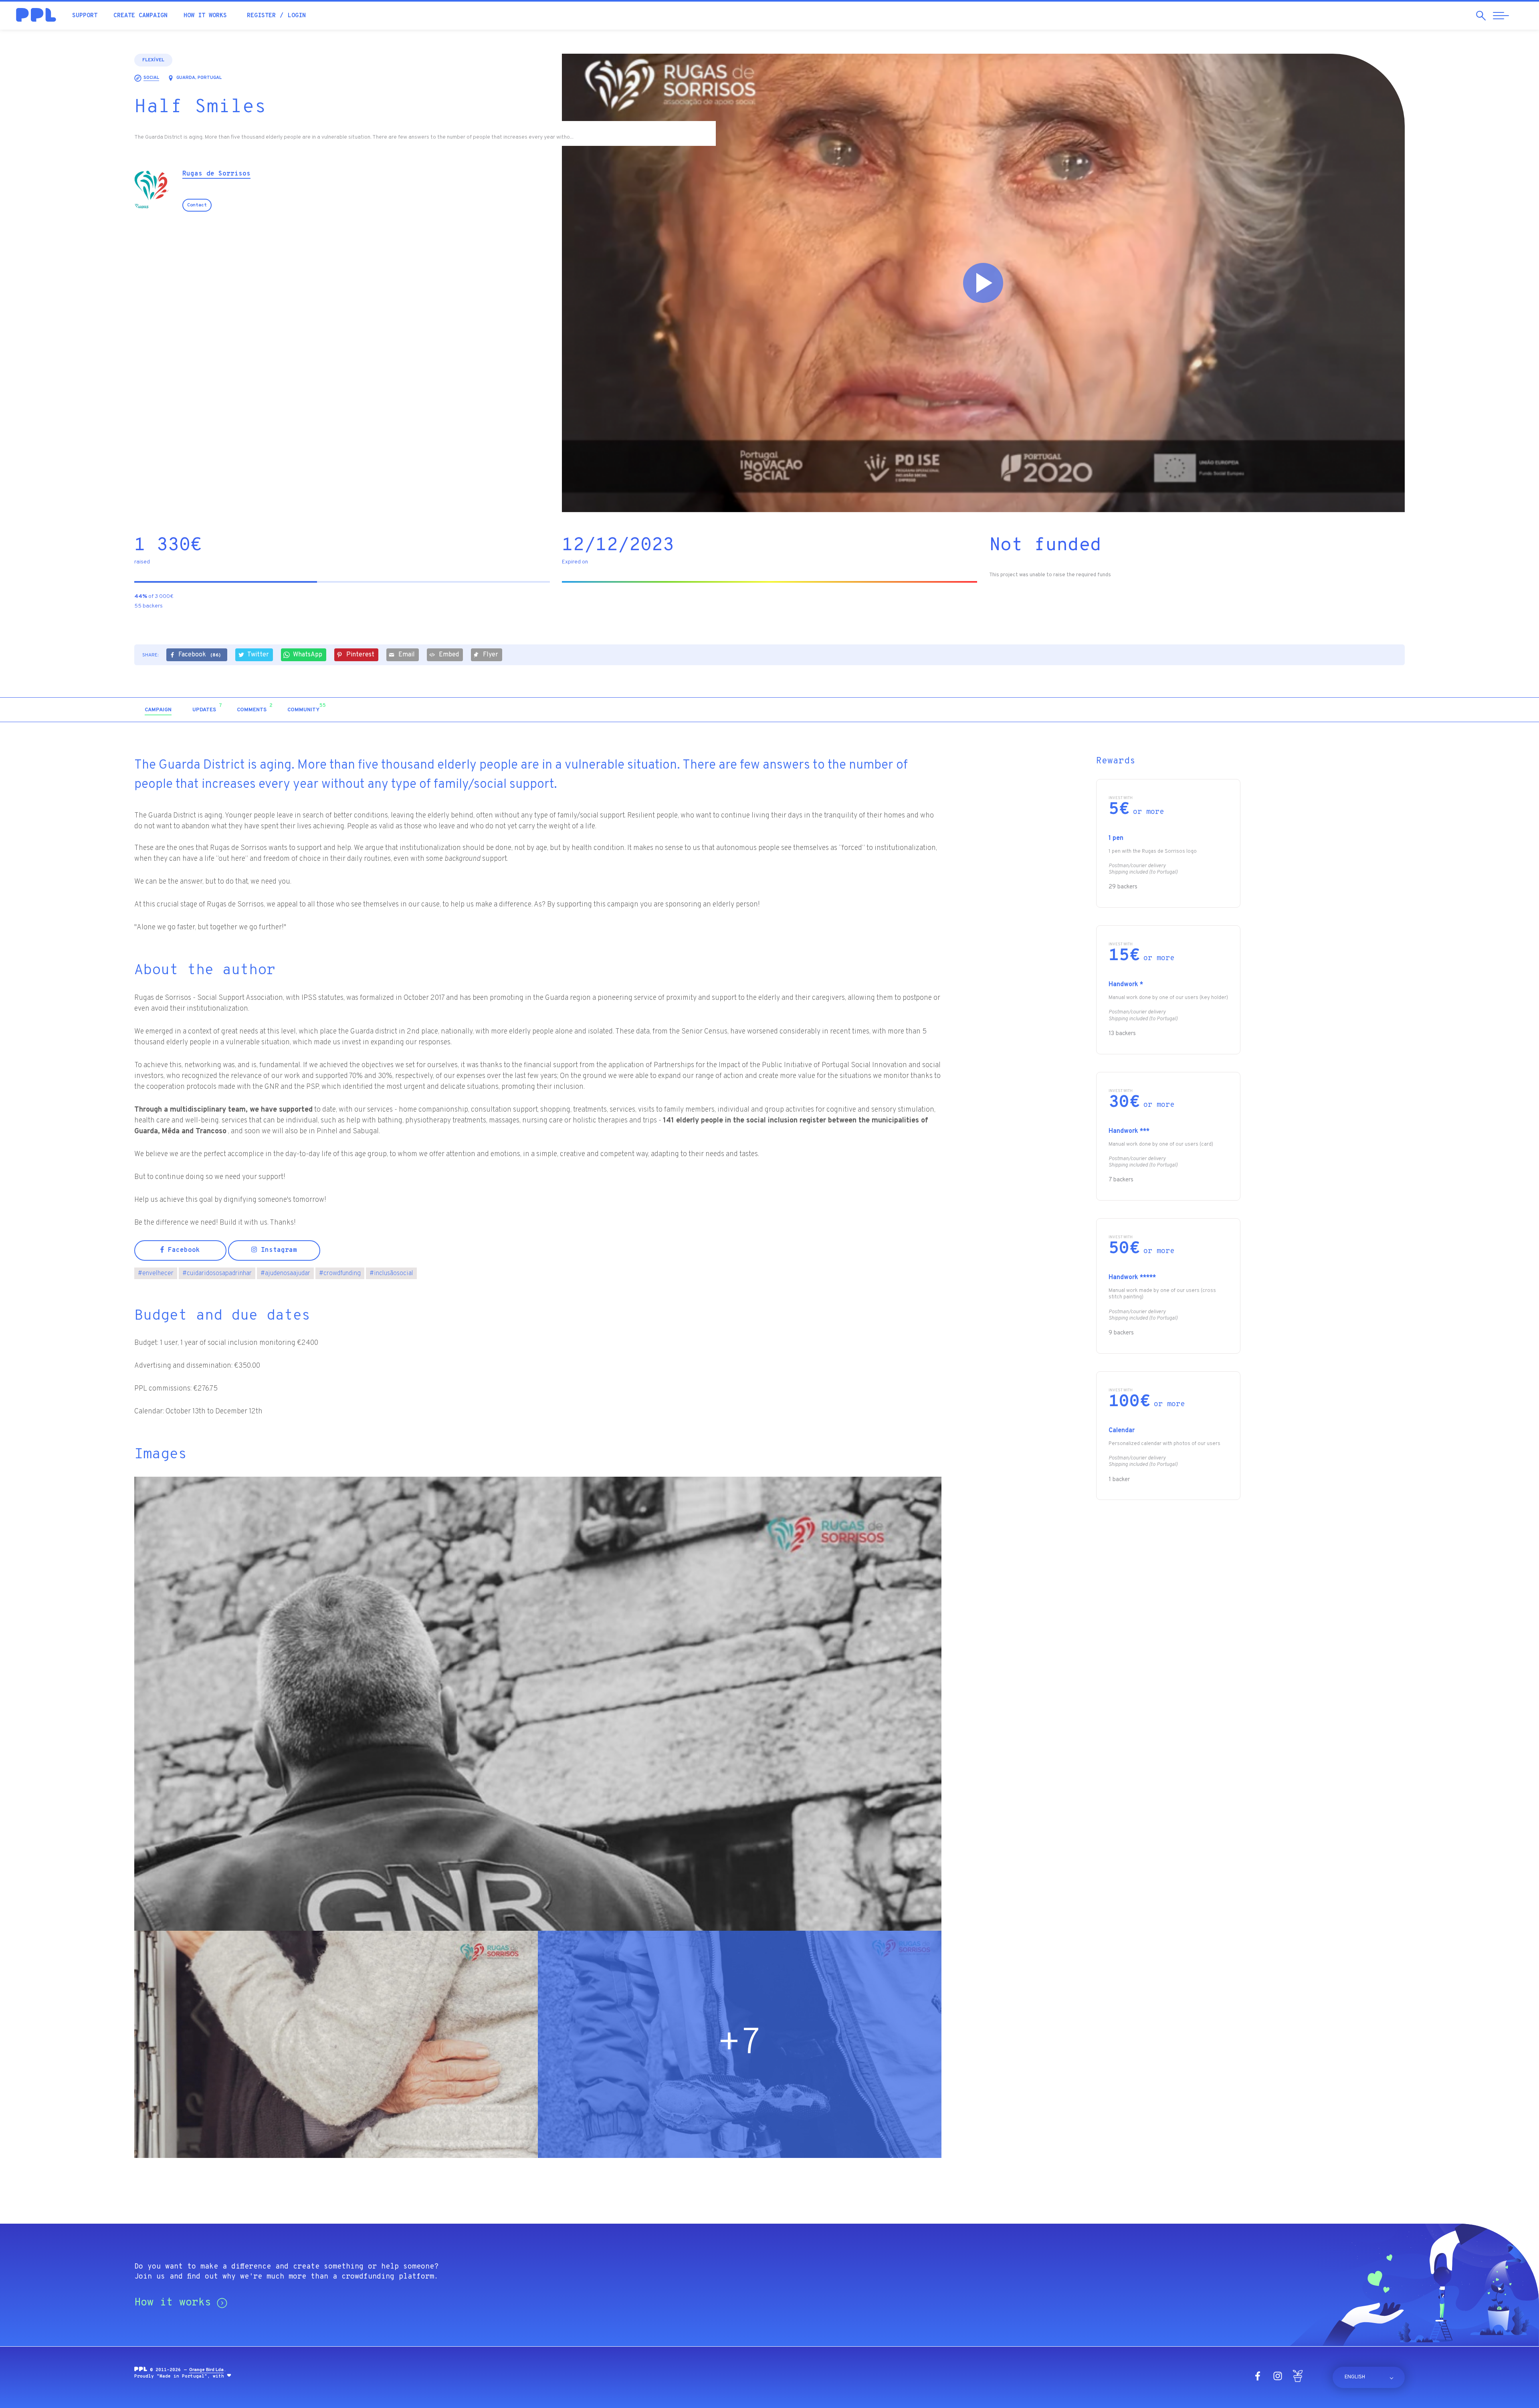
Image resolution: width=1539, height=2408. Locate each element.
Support (85, 16)
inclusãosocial (391, 1274)
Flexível (153, 60)
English (1355, 2377)
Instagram (277, 1250)
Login (297, 16)
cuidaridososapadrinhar (217, 1274)
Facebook (199, 655)
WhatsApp (308, 655)
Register (261, 16)
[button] (1336, 710)
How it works (205, 16)
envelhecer (156, 1274)
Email (407, 655)
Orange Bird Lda (206, 2370)
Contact (197, 205)
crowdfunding (340, 1274)
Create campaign (140, 16)
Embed (449, 655)
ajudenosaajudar (285, 1274)
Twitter (258, 655)
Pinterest (360, 655)
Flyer (491, 655)
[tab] (158, 710)
